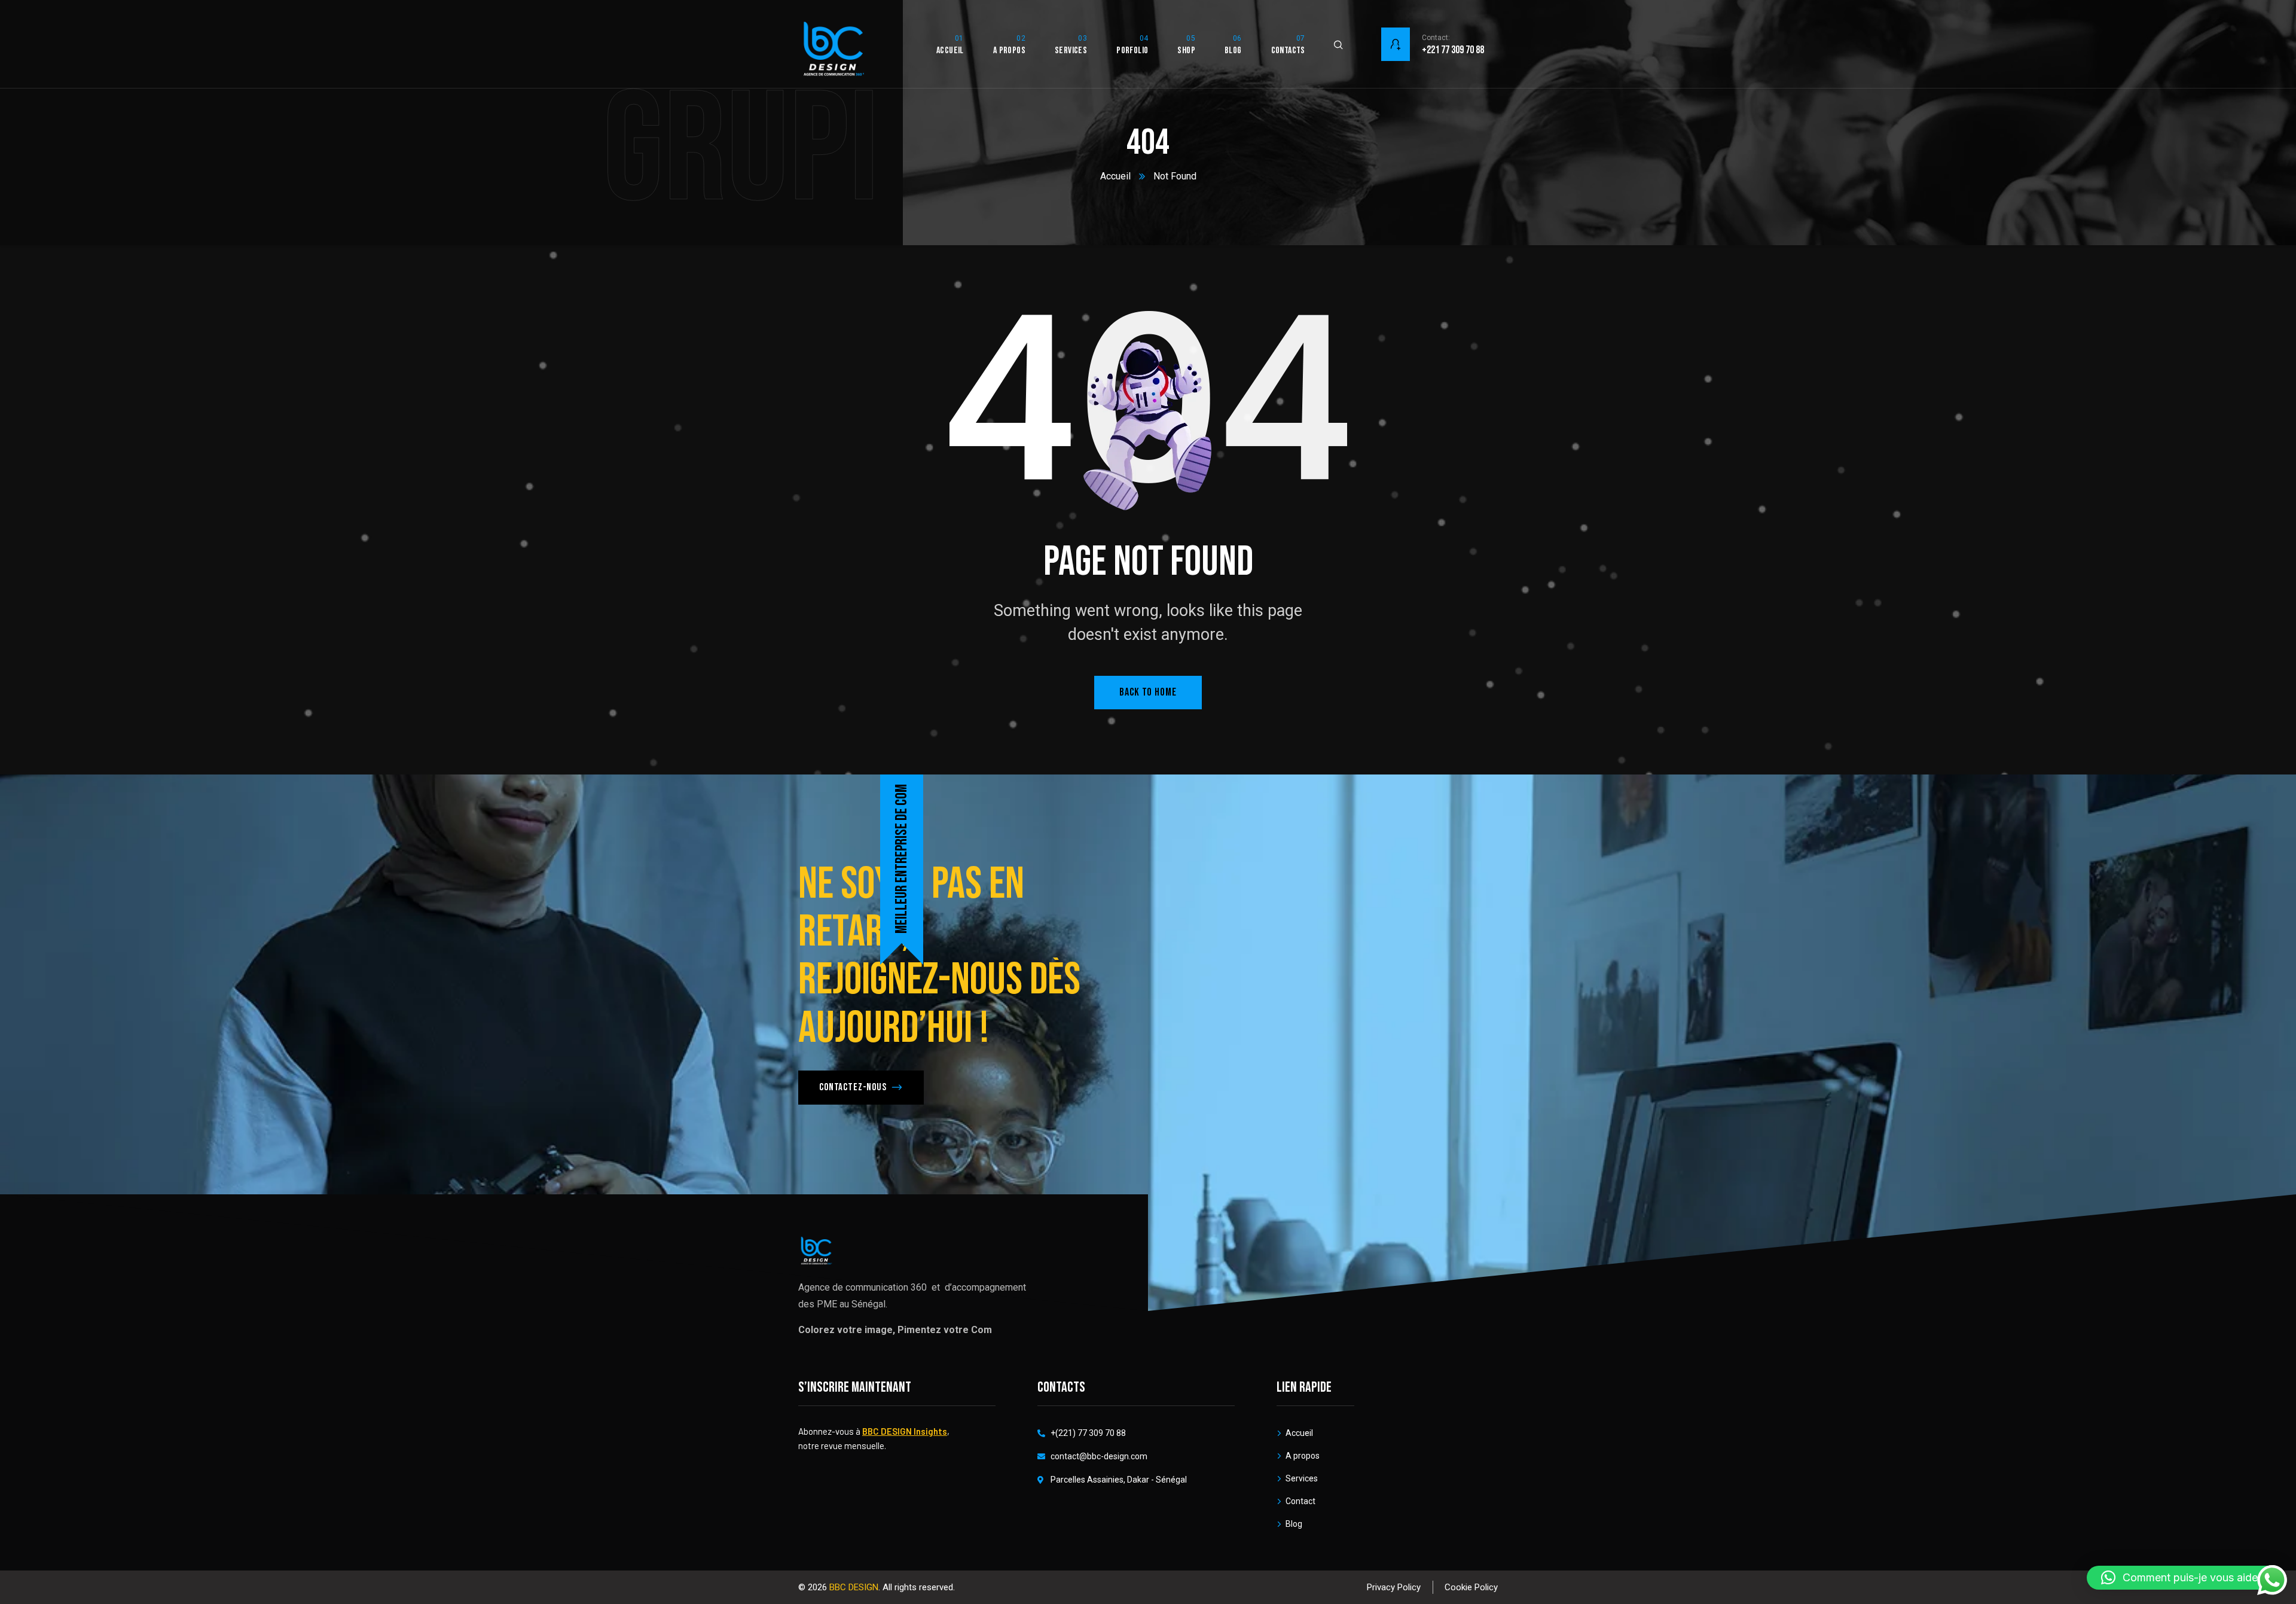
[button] (2185, 1578)
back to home (1148, 692)
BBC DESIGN (854, 1587)
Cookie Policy (1471, 1587)
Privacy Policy (1394, 1587)
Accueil (1115, 176)
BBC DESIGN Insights (905, 1431)
